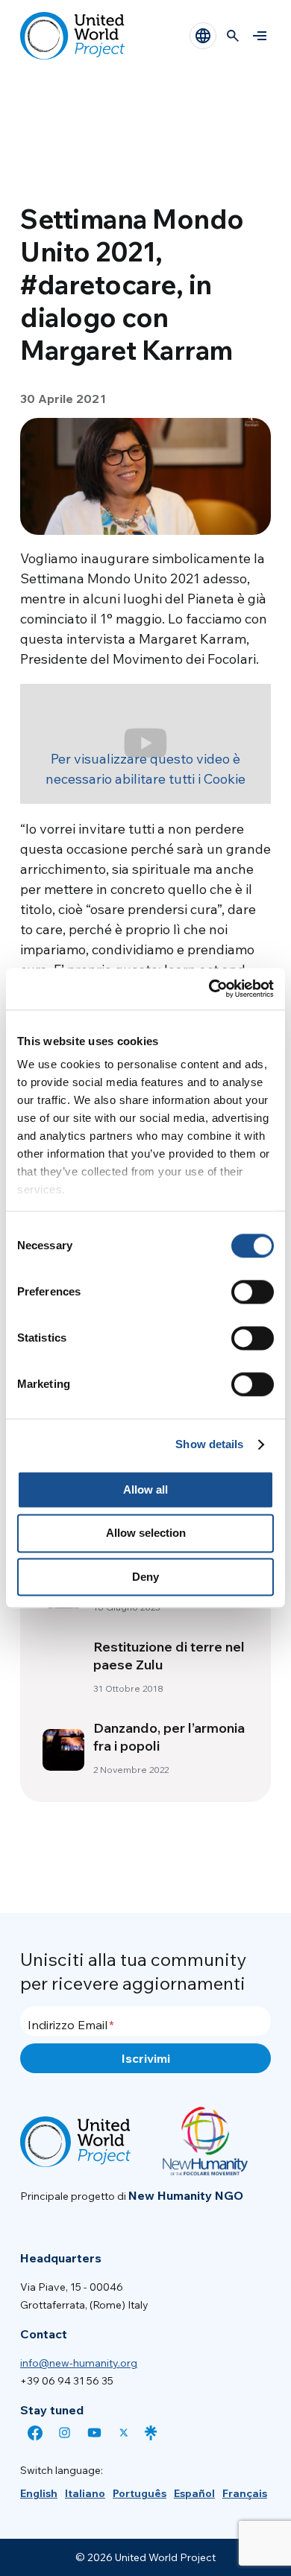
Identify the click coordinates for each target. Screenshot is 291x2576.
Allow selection (146, 1533)
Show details (209, 1444)
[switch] (253, 1292)
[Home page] (72, 36)
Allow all (145, 1490)
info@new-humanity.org (79, 2363)
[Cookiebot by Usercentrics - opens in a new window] (209, 989)
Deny (145, 1577)
